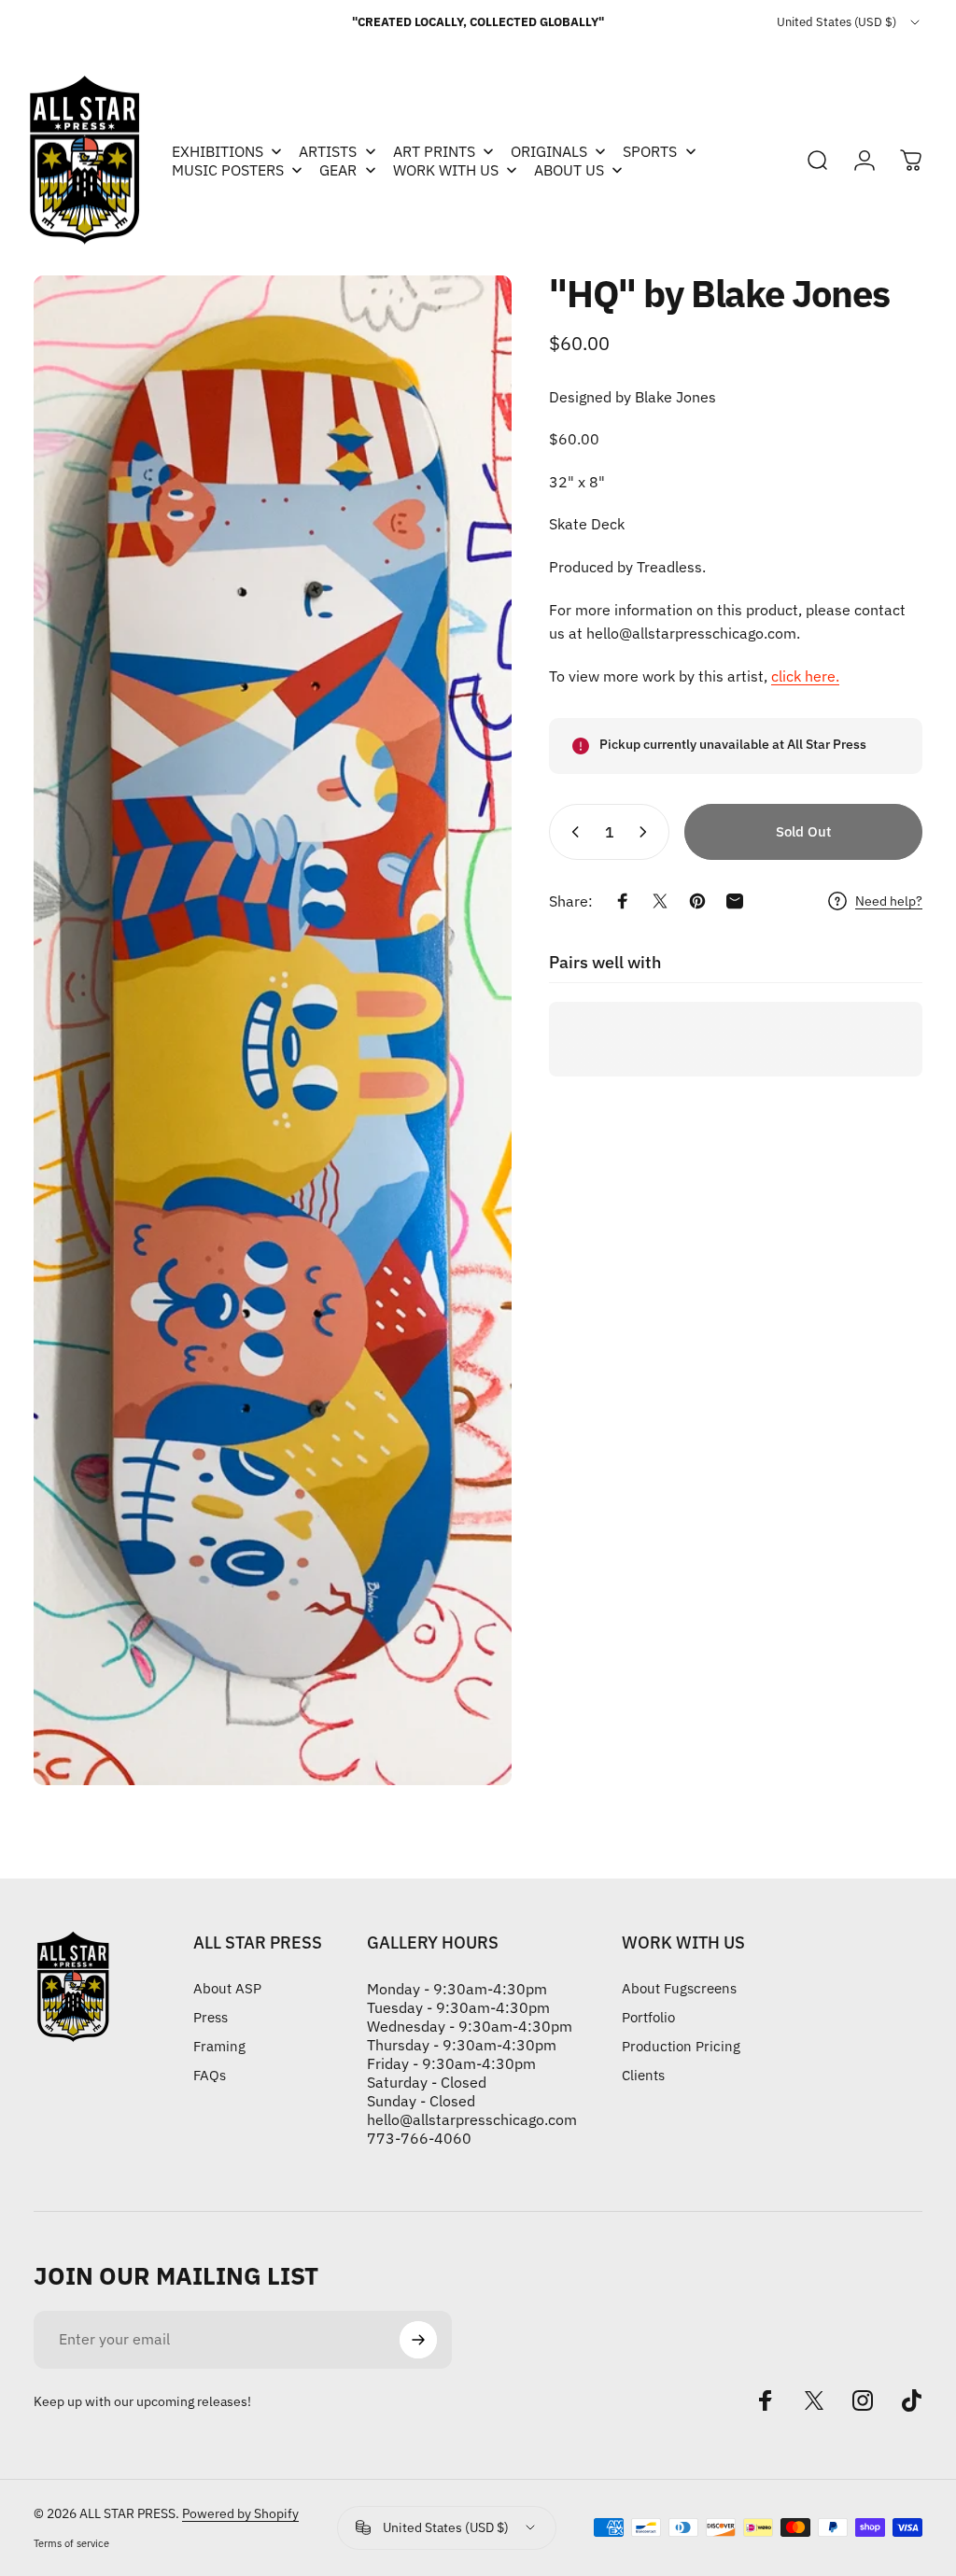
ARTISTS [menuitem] (328, 151)
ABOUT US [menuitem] (569, 170)
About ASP (227, 1988)
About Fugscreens (679, 1988)
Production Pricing (681, 2046)
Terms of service (71, 2543)
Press (211, 2017)
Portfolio (648, 2017)
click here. (805, 676)
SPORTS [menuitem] (650, 151)
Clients (643, 2075)
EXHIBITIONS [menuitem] (218, 151)
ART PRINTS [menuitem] (434, 151)
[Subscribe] (418, 2340)
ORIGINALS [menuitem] (549, 151)
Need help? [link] (889, 901)
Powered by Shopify (240, 2513)
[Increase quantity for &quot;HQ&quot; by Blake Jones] (647, 832)
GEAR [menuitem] (338, 170)
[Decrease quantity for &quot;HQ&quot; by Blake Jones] (571, 832)
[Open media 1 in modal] (273, 1030)
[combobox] (850, 22)
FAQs (210, 2075)
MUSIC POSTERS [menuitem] (228, 170)
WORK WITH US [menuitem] (446, 170)
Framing (219, 2046)
